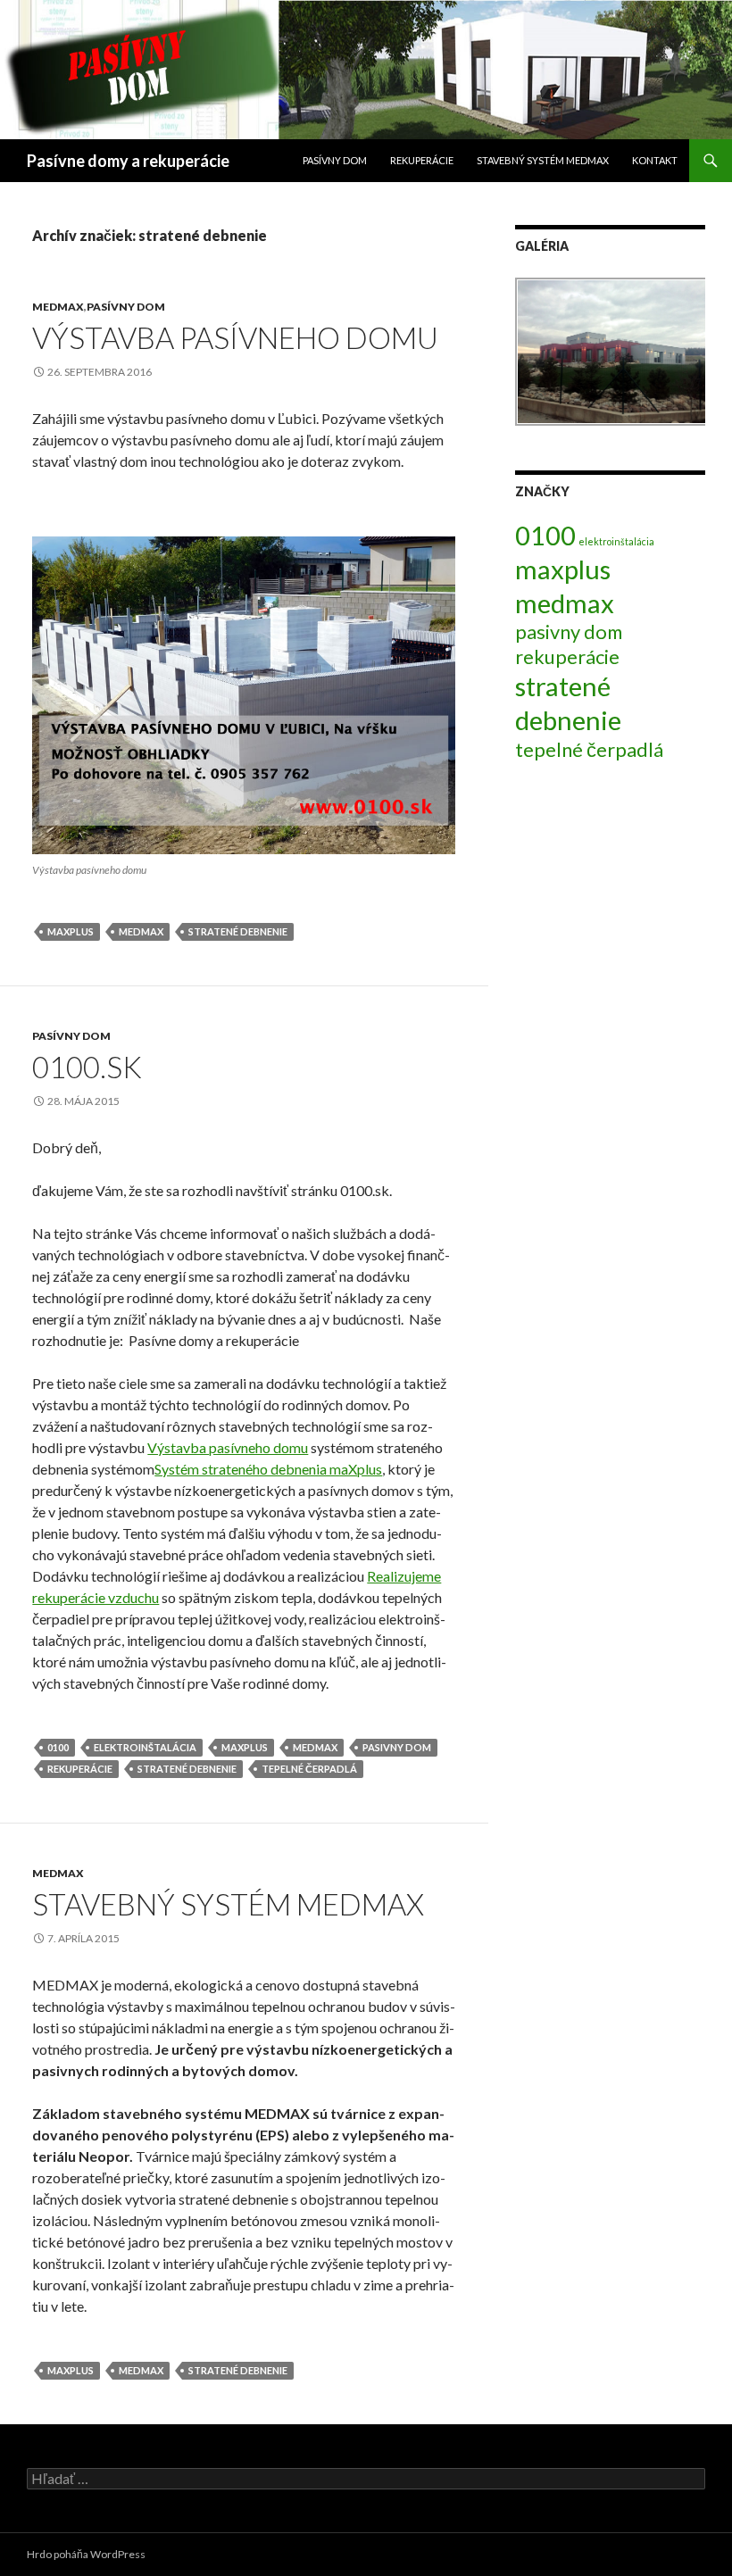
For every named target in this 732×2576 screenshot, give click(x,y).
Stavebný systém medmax (543, 160)
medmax (141, 931)
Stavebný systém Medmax (228, 1904)
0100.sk (87, 1067)
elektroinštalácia (145, 1747)
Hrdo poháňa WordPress (86, 2554)
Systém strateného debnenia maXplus (268, 1469)
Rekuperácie (422, 160)
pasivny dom (397, 1747)
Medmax (58, 307)
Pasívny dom (335, 160)
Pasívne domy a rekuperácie (128, 161)
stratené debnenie (238, 931)
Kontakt (655, 160)
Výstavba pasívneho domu (235, 337)
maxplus (71, 931)
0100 (58, 1747)
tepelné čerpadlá (309, 1769)
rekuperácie (80, 1769)
